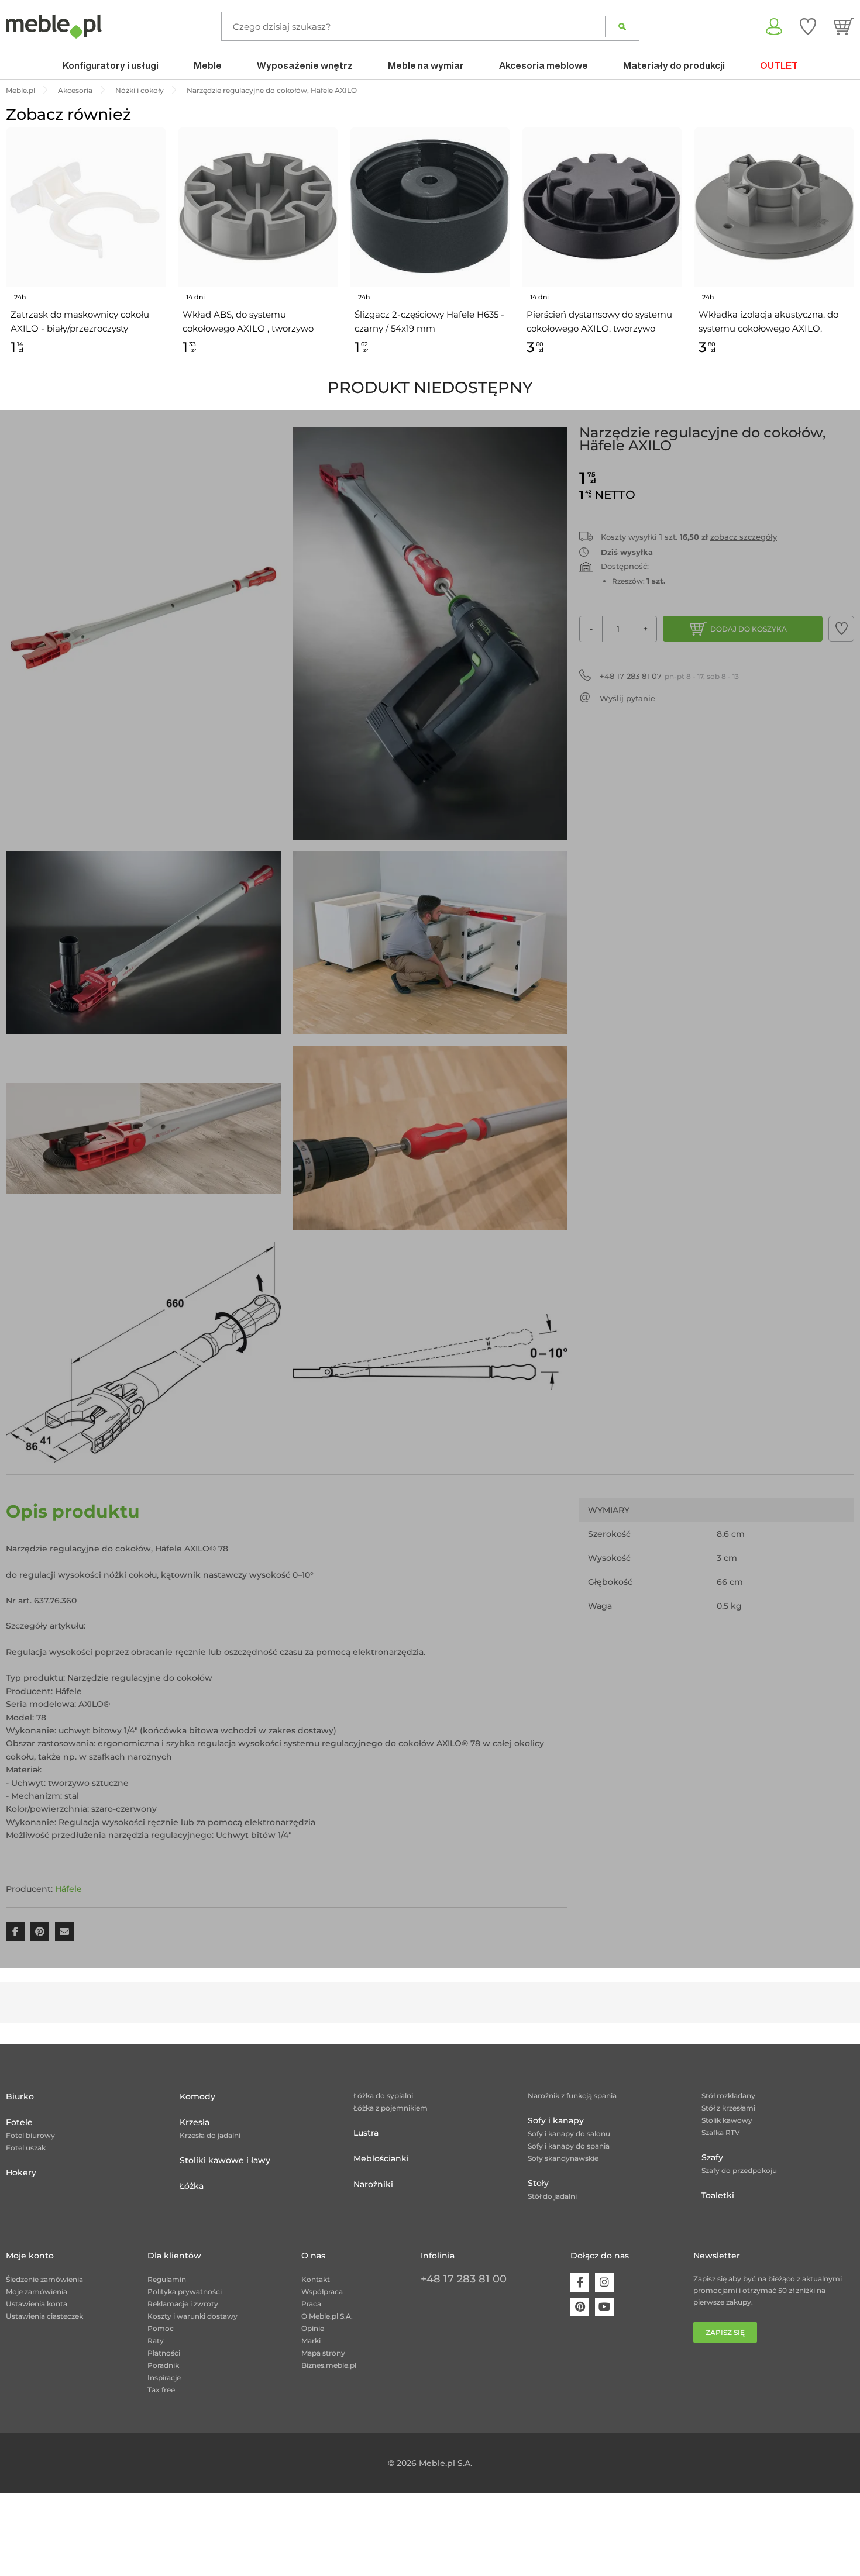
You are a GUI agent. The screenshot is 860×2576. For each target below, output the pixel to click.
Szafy (712, 2157)
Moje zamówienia (37, 2291)
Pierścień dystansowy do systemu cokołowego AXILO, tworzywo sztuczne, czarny (599, 322)
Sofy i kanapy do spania (569, 2146)
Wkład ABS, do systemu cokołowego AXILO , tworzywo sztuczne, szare (248, 322)
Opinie (313, 2328)
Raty (156, 2341)
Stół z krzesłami (728, 2108)
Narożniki (373, 2184)
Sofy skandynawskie (563, 2158)
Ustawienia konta (37, 2304)
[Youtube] (604, 2307)
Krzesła (195, 2122)
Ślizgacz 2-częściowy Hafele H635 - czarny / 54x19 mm (429, 321)
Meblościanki (381, 2158)
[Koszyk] (844, 26)
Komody (197, 2096)
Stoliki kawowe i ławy (225, 2160)
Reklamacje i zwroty (183, 2304)
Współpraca (322, 2291)
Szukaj (622, 26)
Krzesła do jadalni (210, 2135)
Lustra (366, 2133)
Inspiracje (164, 2377)
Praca (311, 2304)
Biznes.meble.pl (329, 2365)
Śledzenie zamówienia (44, 2279)
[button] (841, 629)
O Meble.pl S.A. (327, 2316)
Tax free (161, 2390)
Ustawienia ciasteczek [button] (44, 2316)
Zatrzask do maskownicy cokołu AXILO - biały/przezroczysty (80, 321)
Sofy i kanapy (556, 2120)
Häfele (68, 1889)
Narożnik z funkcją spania (572, 2096)
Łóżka (192, 2186)
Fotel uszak (26, 2148)
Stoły (538, 2183)
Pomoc (161, 2328)
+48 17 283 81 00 (464, 2279)
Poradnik (163, 2365)
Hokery (21, 2172)
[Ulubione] (808, 26)
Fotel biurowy (30, 2135)
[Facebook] (580, 2282)
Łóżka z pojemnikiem (391, 2108)
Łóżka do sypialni (383, 2096)
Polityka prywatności (185, 2291)
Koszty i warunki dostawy (192, 2316)
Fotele (19, 2122)
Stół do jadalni (552, 2196)
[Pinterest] (580, 2307)
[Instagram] (604, 2282)
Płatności (164, 2353)
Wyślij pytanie (627, 698)
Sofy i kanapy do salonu (569, 2134)
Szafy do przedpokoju (739, 2170)
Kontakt (316, 2279)
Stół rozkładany (728, 2096)
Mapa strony (323, 2353)
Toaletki (718, 2195)
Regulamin (167, 2279)
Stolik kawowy (727, 2120)
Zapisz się (725, 2332)
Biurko (20, 2096)
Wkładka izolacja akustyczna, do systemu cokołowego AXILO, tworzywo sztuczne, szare (768, 322)
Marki (311, 2341)
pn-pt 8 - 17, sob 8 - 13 (669, 676)
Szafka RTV (721, 2132)
